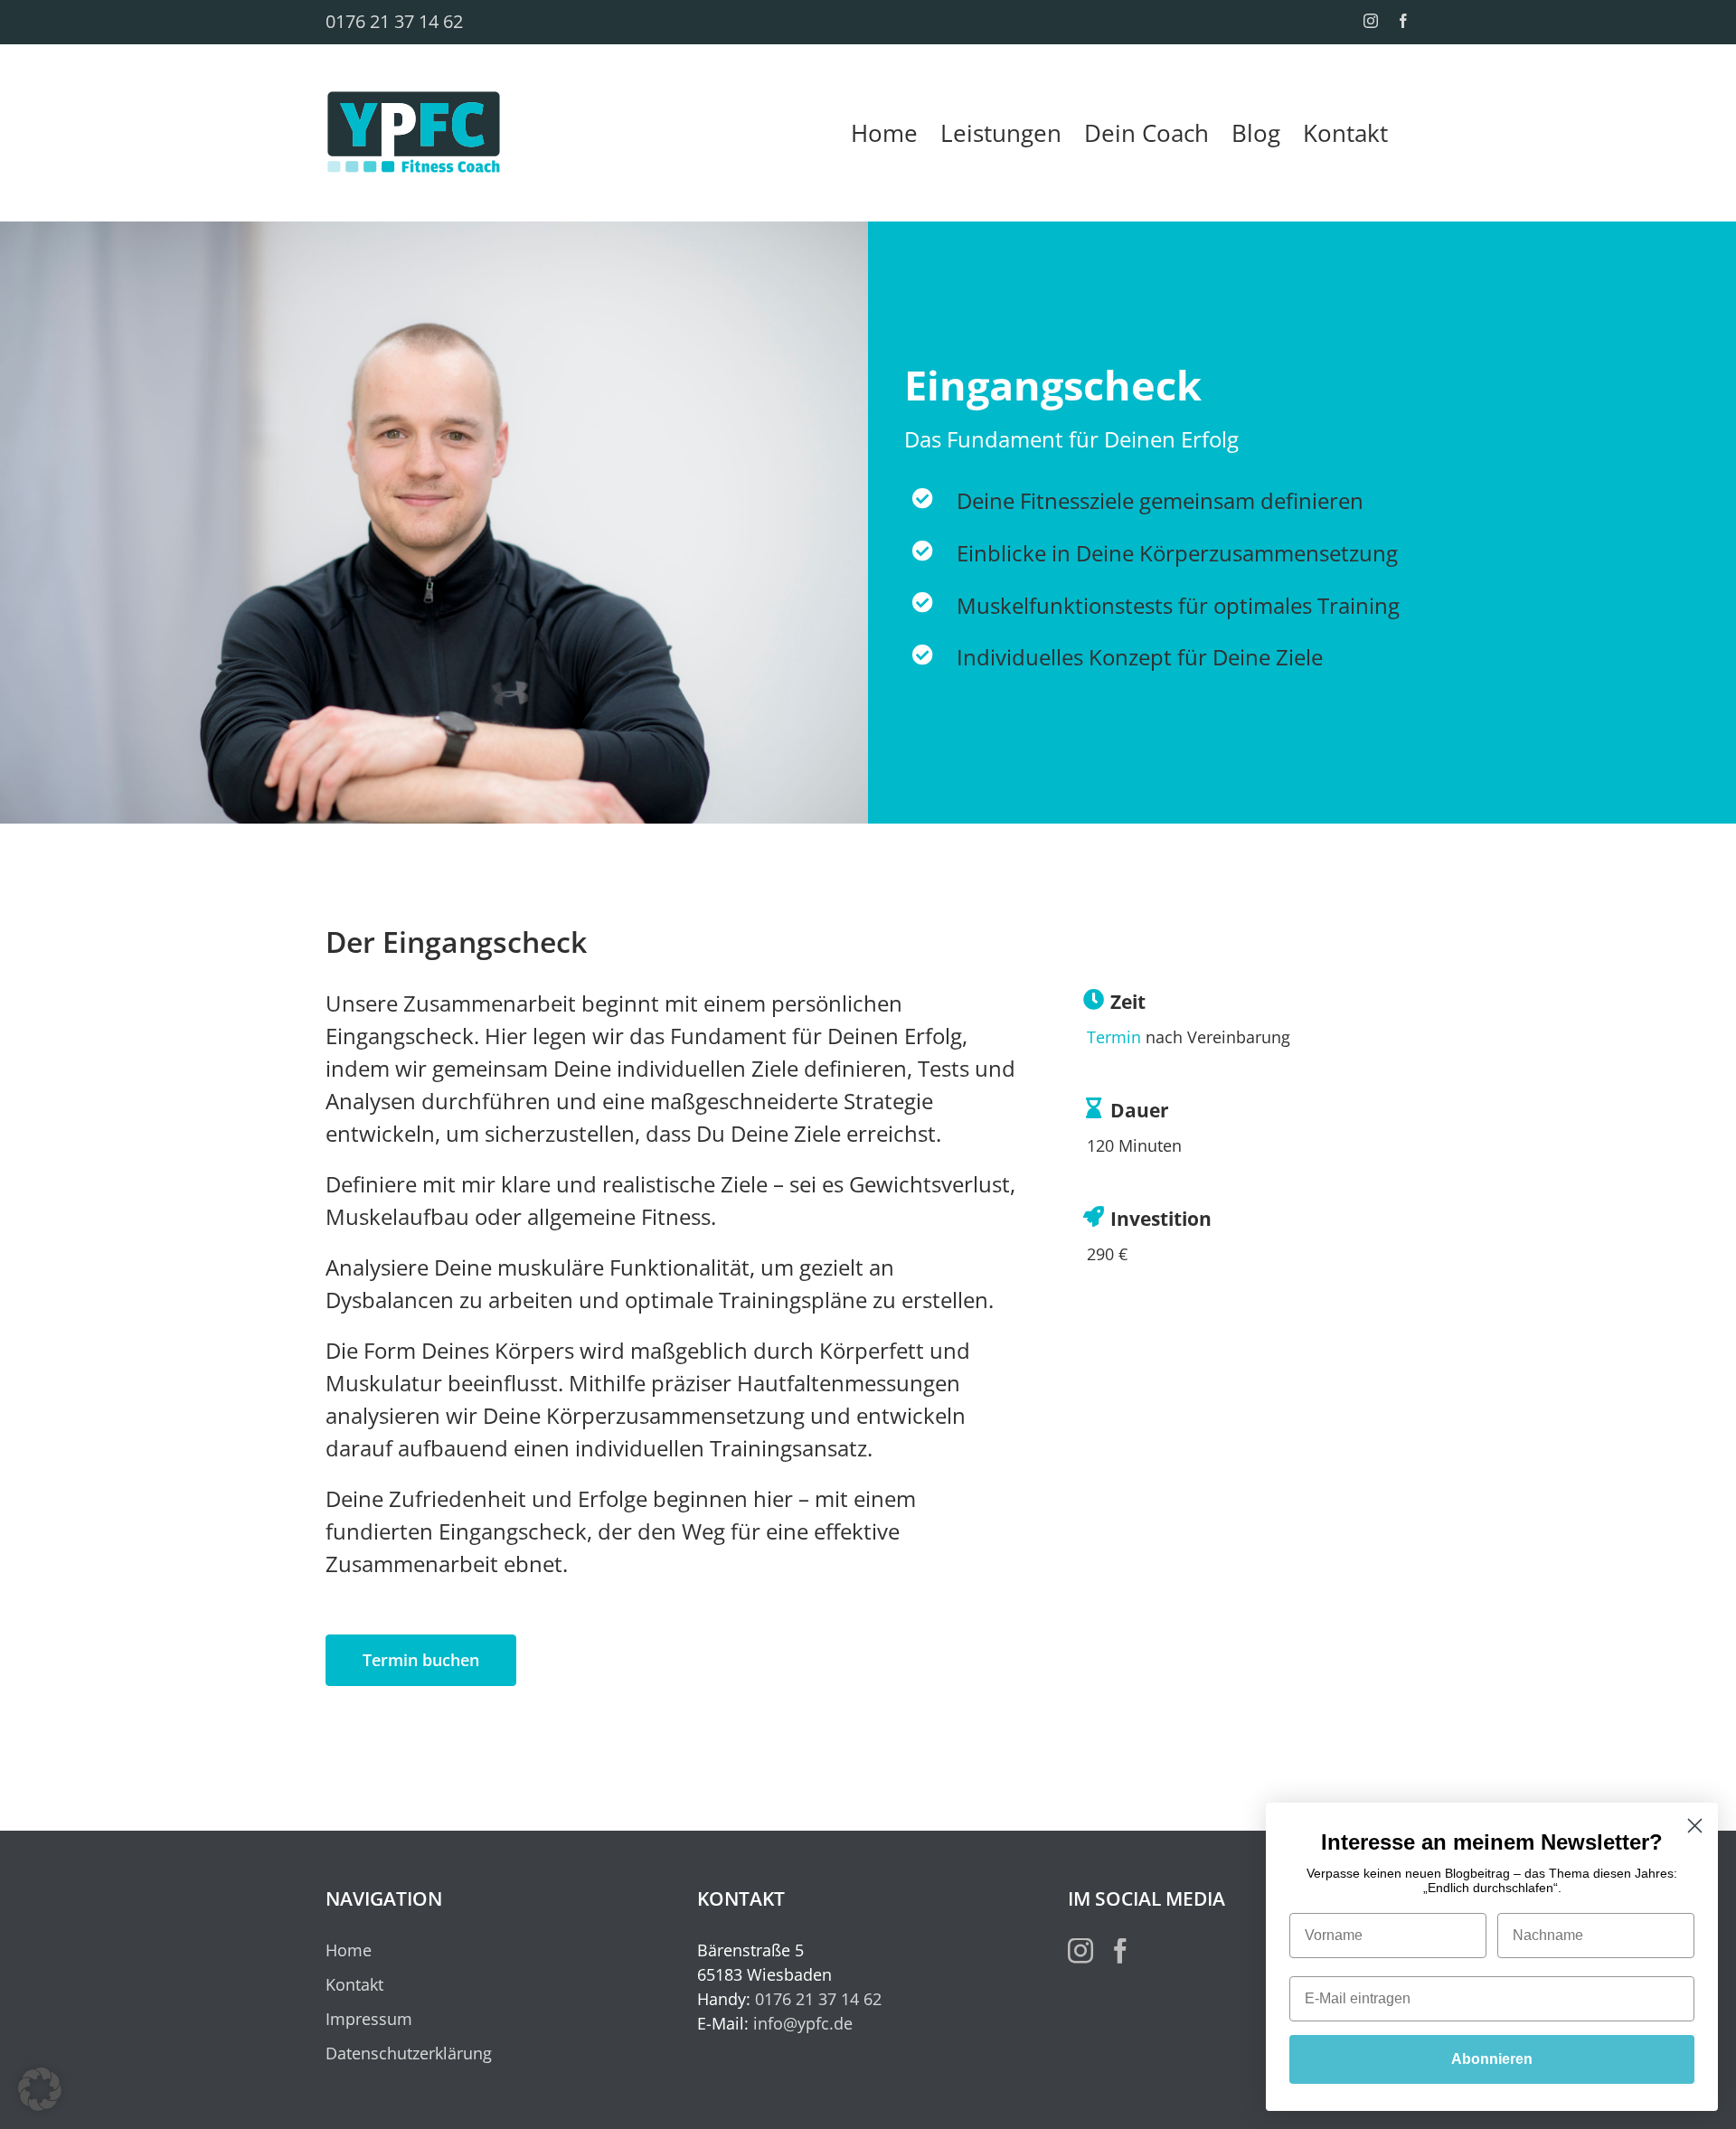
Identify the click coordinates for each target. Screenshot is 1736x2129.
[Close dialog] (1695, 1826)
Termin (1114, 1037)
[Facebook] (1120, 1951)
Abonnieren (1492, 2059)
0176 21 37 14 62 (394, 21)
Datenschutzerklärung (409, 2053)
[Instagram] (1080, 1951)
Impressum (369, 2019)
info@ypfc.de (803, 2023)
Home (349, 1950)
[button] (40, 2089)
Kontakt (354, 1984)
